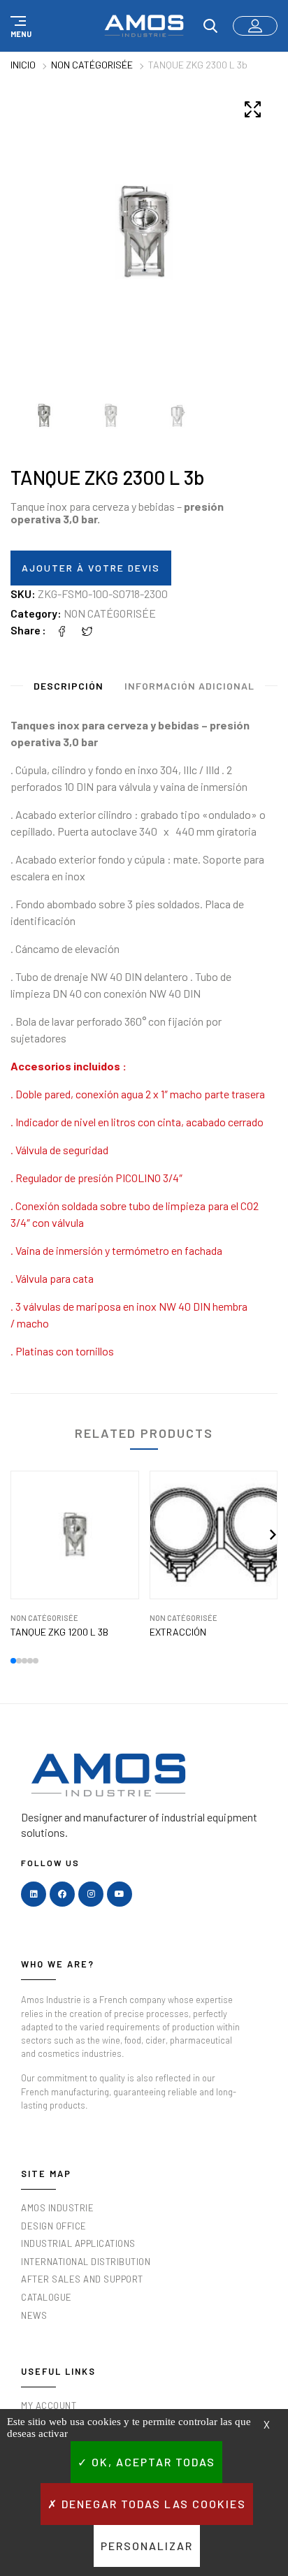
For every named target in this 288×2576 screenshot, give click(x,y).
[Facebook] (62, 630)
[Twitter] (87, 630)
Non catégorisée (92, 65)
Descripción (69, 686)
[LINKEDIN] (34, 1894)
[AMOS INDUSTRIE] (144, 26)
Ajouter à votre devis (91, 568)
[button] (19, 26)
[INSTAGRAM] (91, 1894)
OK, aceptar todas (152, 2462)
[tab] (69, 689)
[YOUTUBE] (120, 1894)
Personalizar (147, 2546)
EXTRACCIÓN (178, 1632)
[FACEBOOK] (62, 1894)
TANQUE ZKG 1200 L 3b (59, 1632)
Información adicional (189, 686)
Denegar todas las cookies (152, 2504)
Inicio (23, 65)
